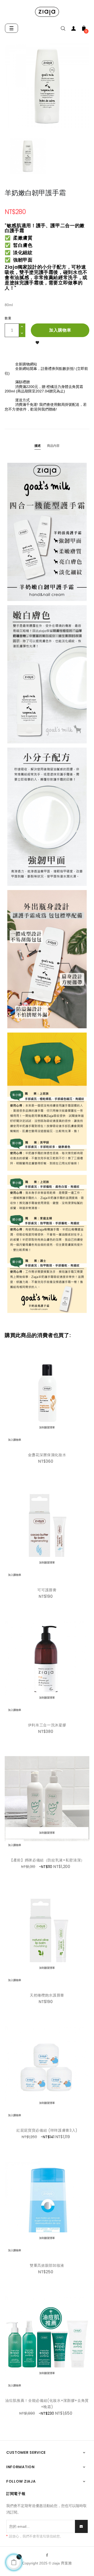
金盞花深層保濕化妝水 (47, 1455)
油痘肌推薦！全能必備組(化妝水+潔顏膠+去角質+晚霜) (47, 2404)
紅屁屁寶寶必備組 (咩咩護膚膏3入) (47, 2130)
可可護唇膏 (47, 1590)
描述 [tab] (38, 446)
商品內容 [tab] (53, 446)
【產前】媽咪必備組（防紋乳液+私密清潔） (47, 1860)
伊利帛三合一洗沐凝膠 (47, 1725)
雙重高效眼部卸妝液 (47, 2265)
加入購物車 (60, 330)
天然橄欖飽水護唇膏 (47, 1995)
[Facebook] (47, 2555)
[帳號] (73, 30)
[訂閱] (81, 2526)
